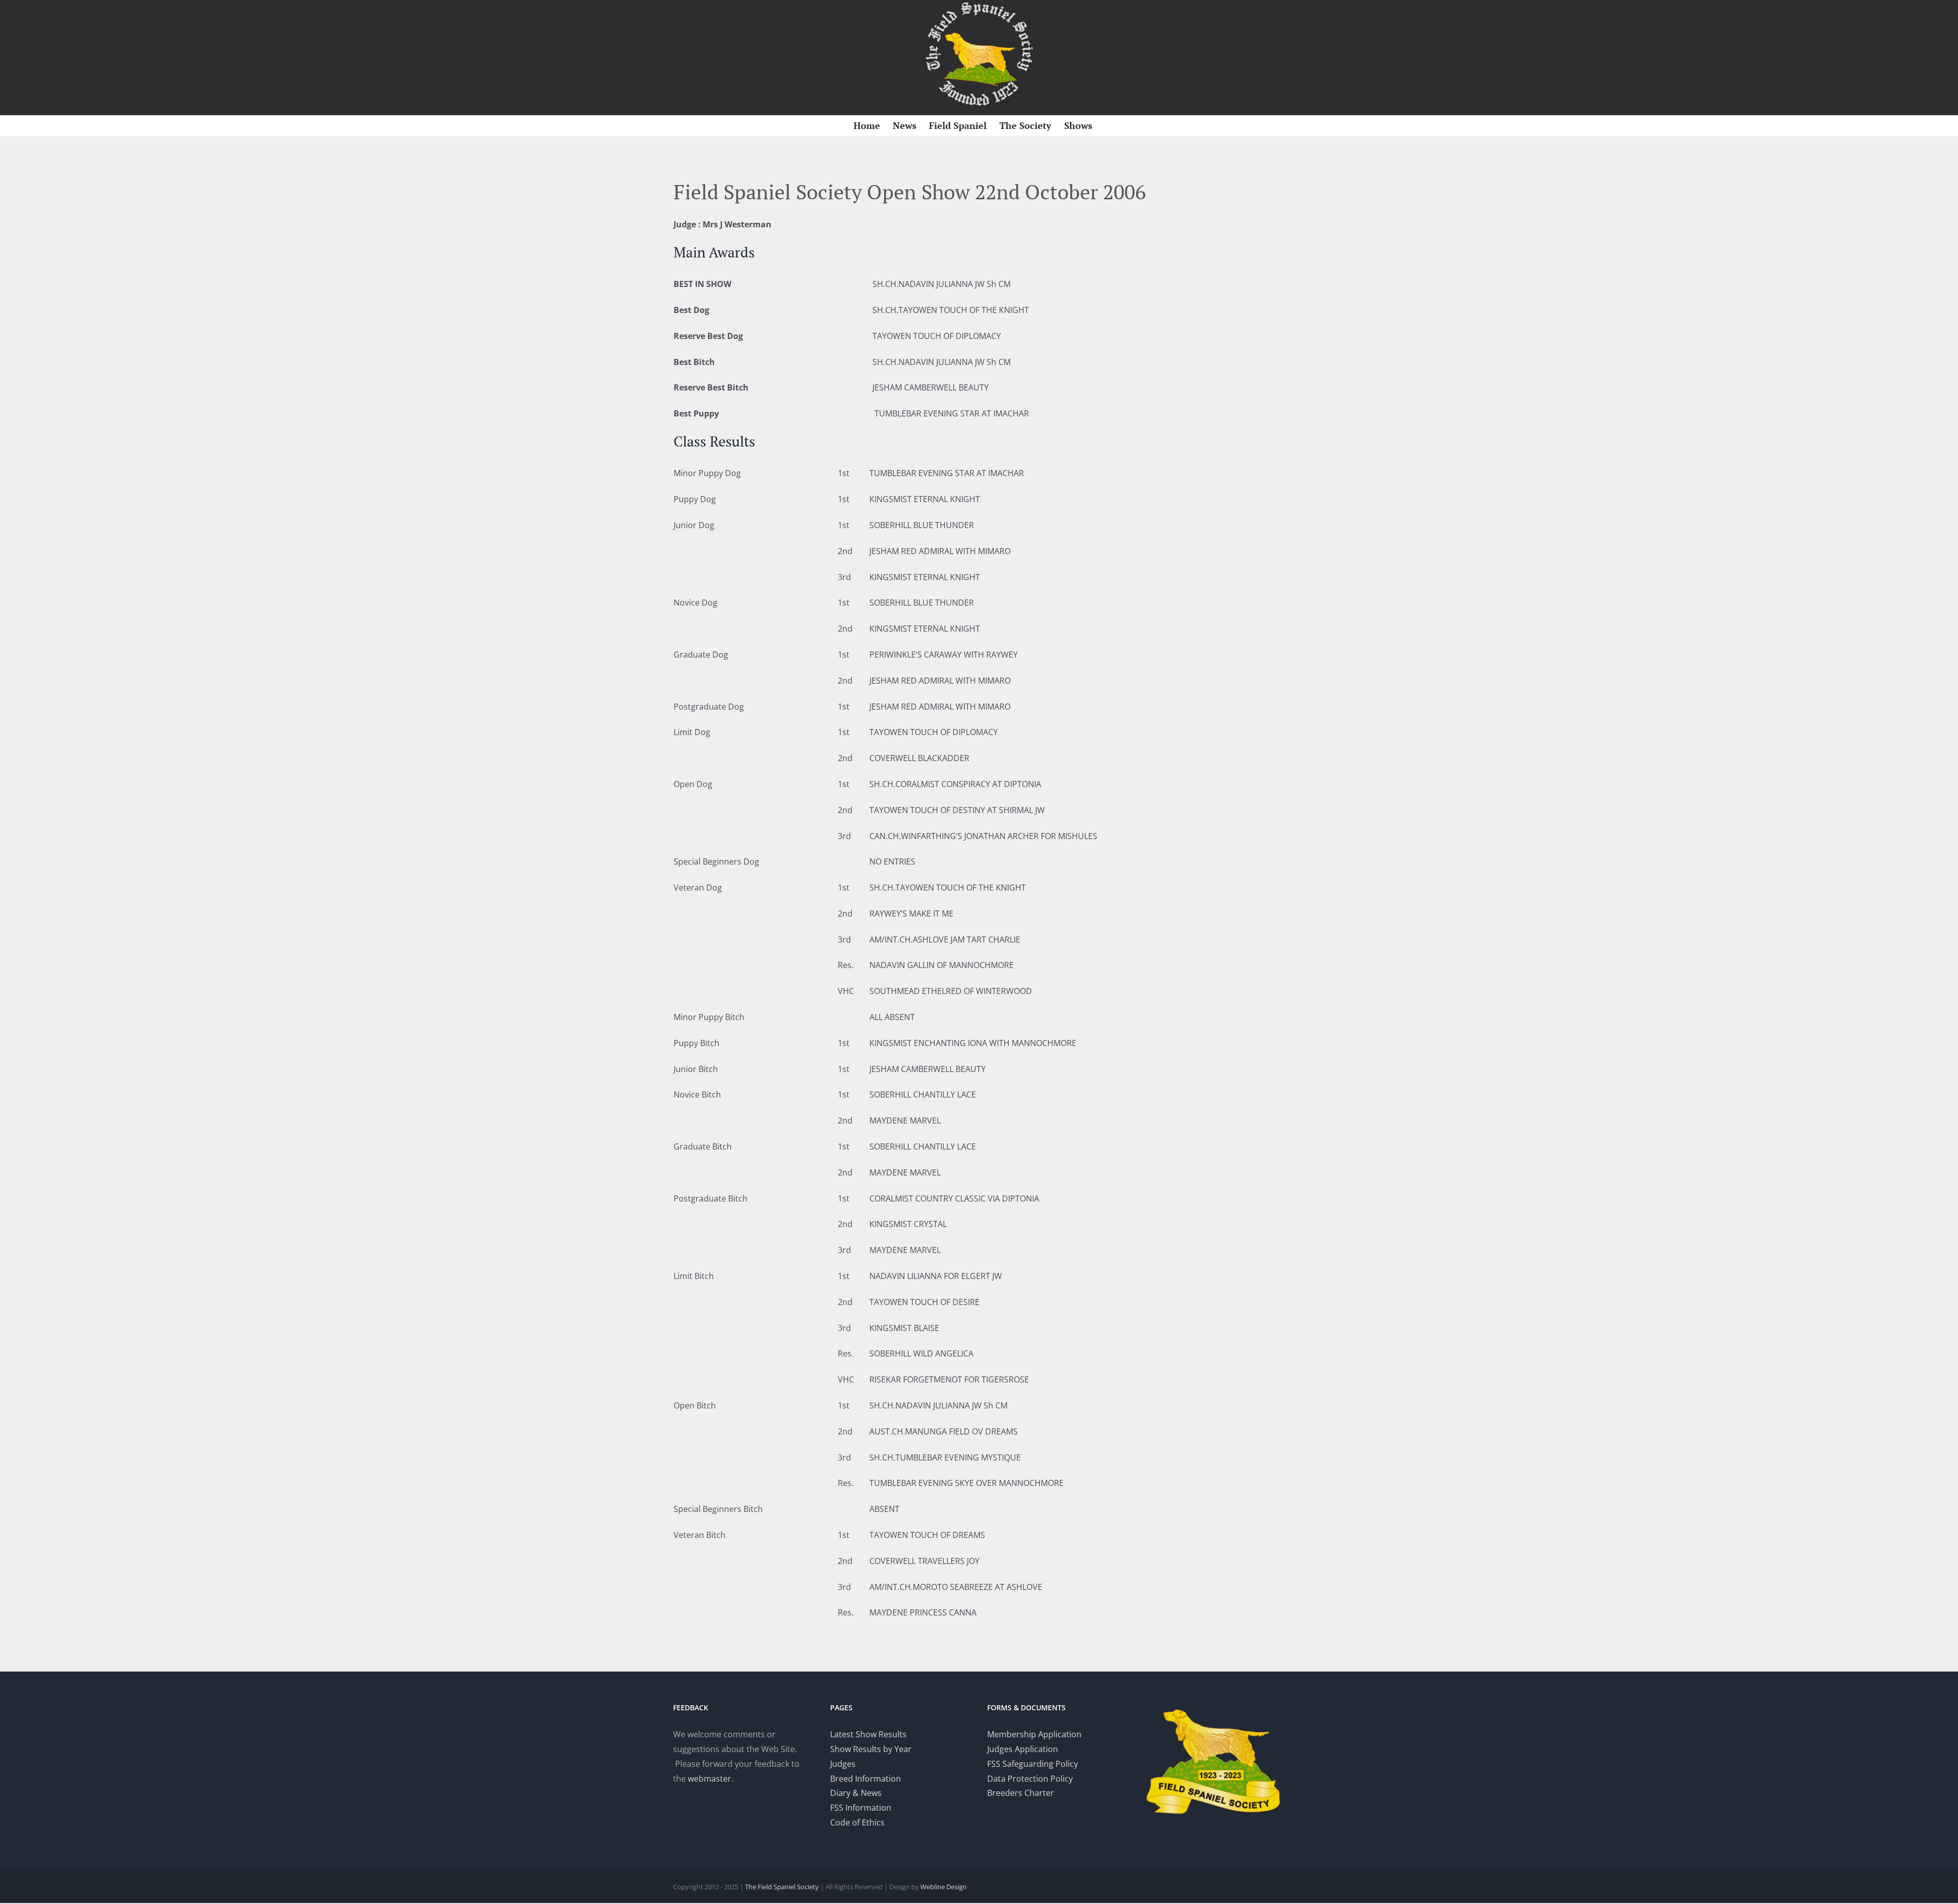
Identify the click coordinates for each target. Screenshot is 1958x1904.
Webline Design (944, 1887)
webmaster (710, 1779)
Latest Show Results (868, 1734)
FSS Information (861, 1808)
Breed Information (866, 1779)
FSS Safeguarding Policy (1033, 1764)
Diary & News (856, 1793)
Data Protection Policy (1030, 1779)
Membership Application (1034, 1734)
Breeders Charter (1021, 1793)
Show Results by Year (871, 1749)
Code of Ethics (857, 1822)
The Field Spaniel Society (782, 1887)
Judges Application (1023, 1749)
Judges (843, 1764)
